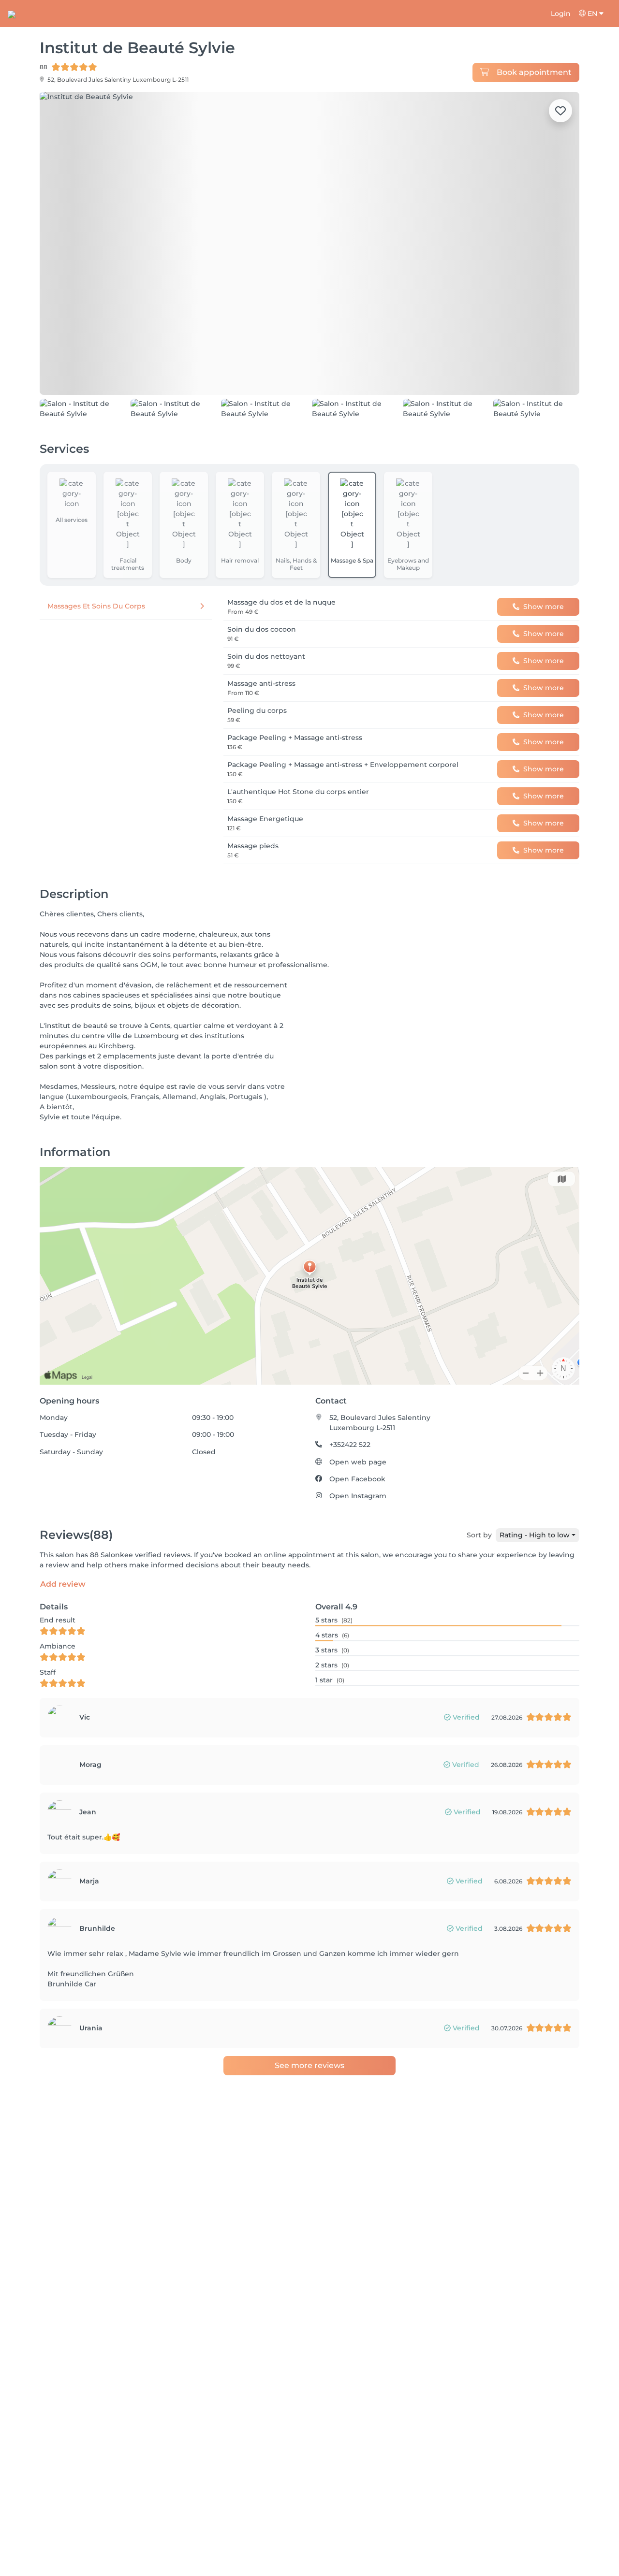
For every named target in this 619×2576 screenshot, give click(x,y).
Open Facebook (357, 1523)
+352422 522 (350, 1489)
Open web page (358, 1506)
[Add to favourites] (560, 111)
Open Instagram (358, 1540)
